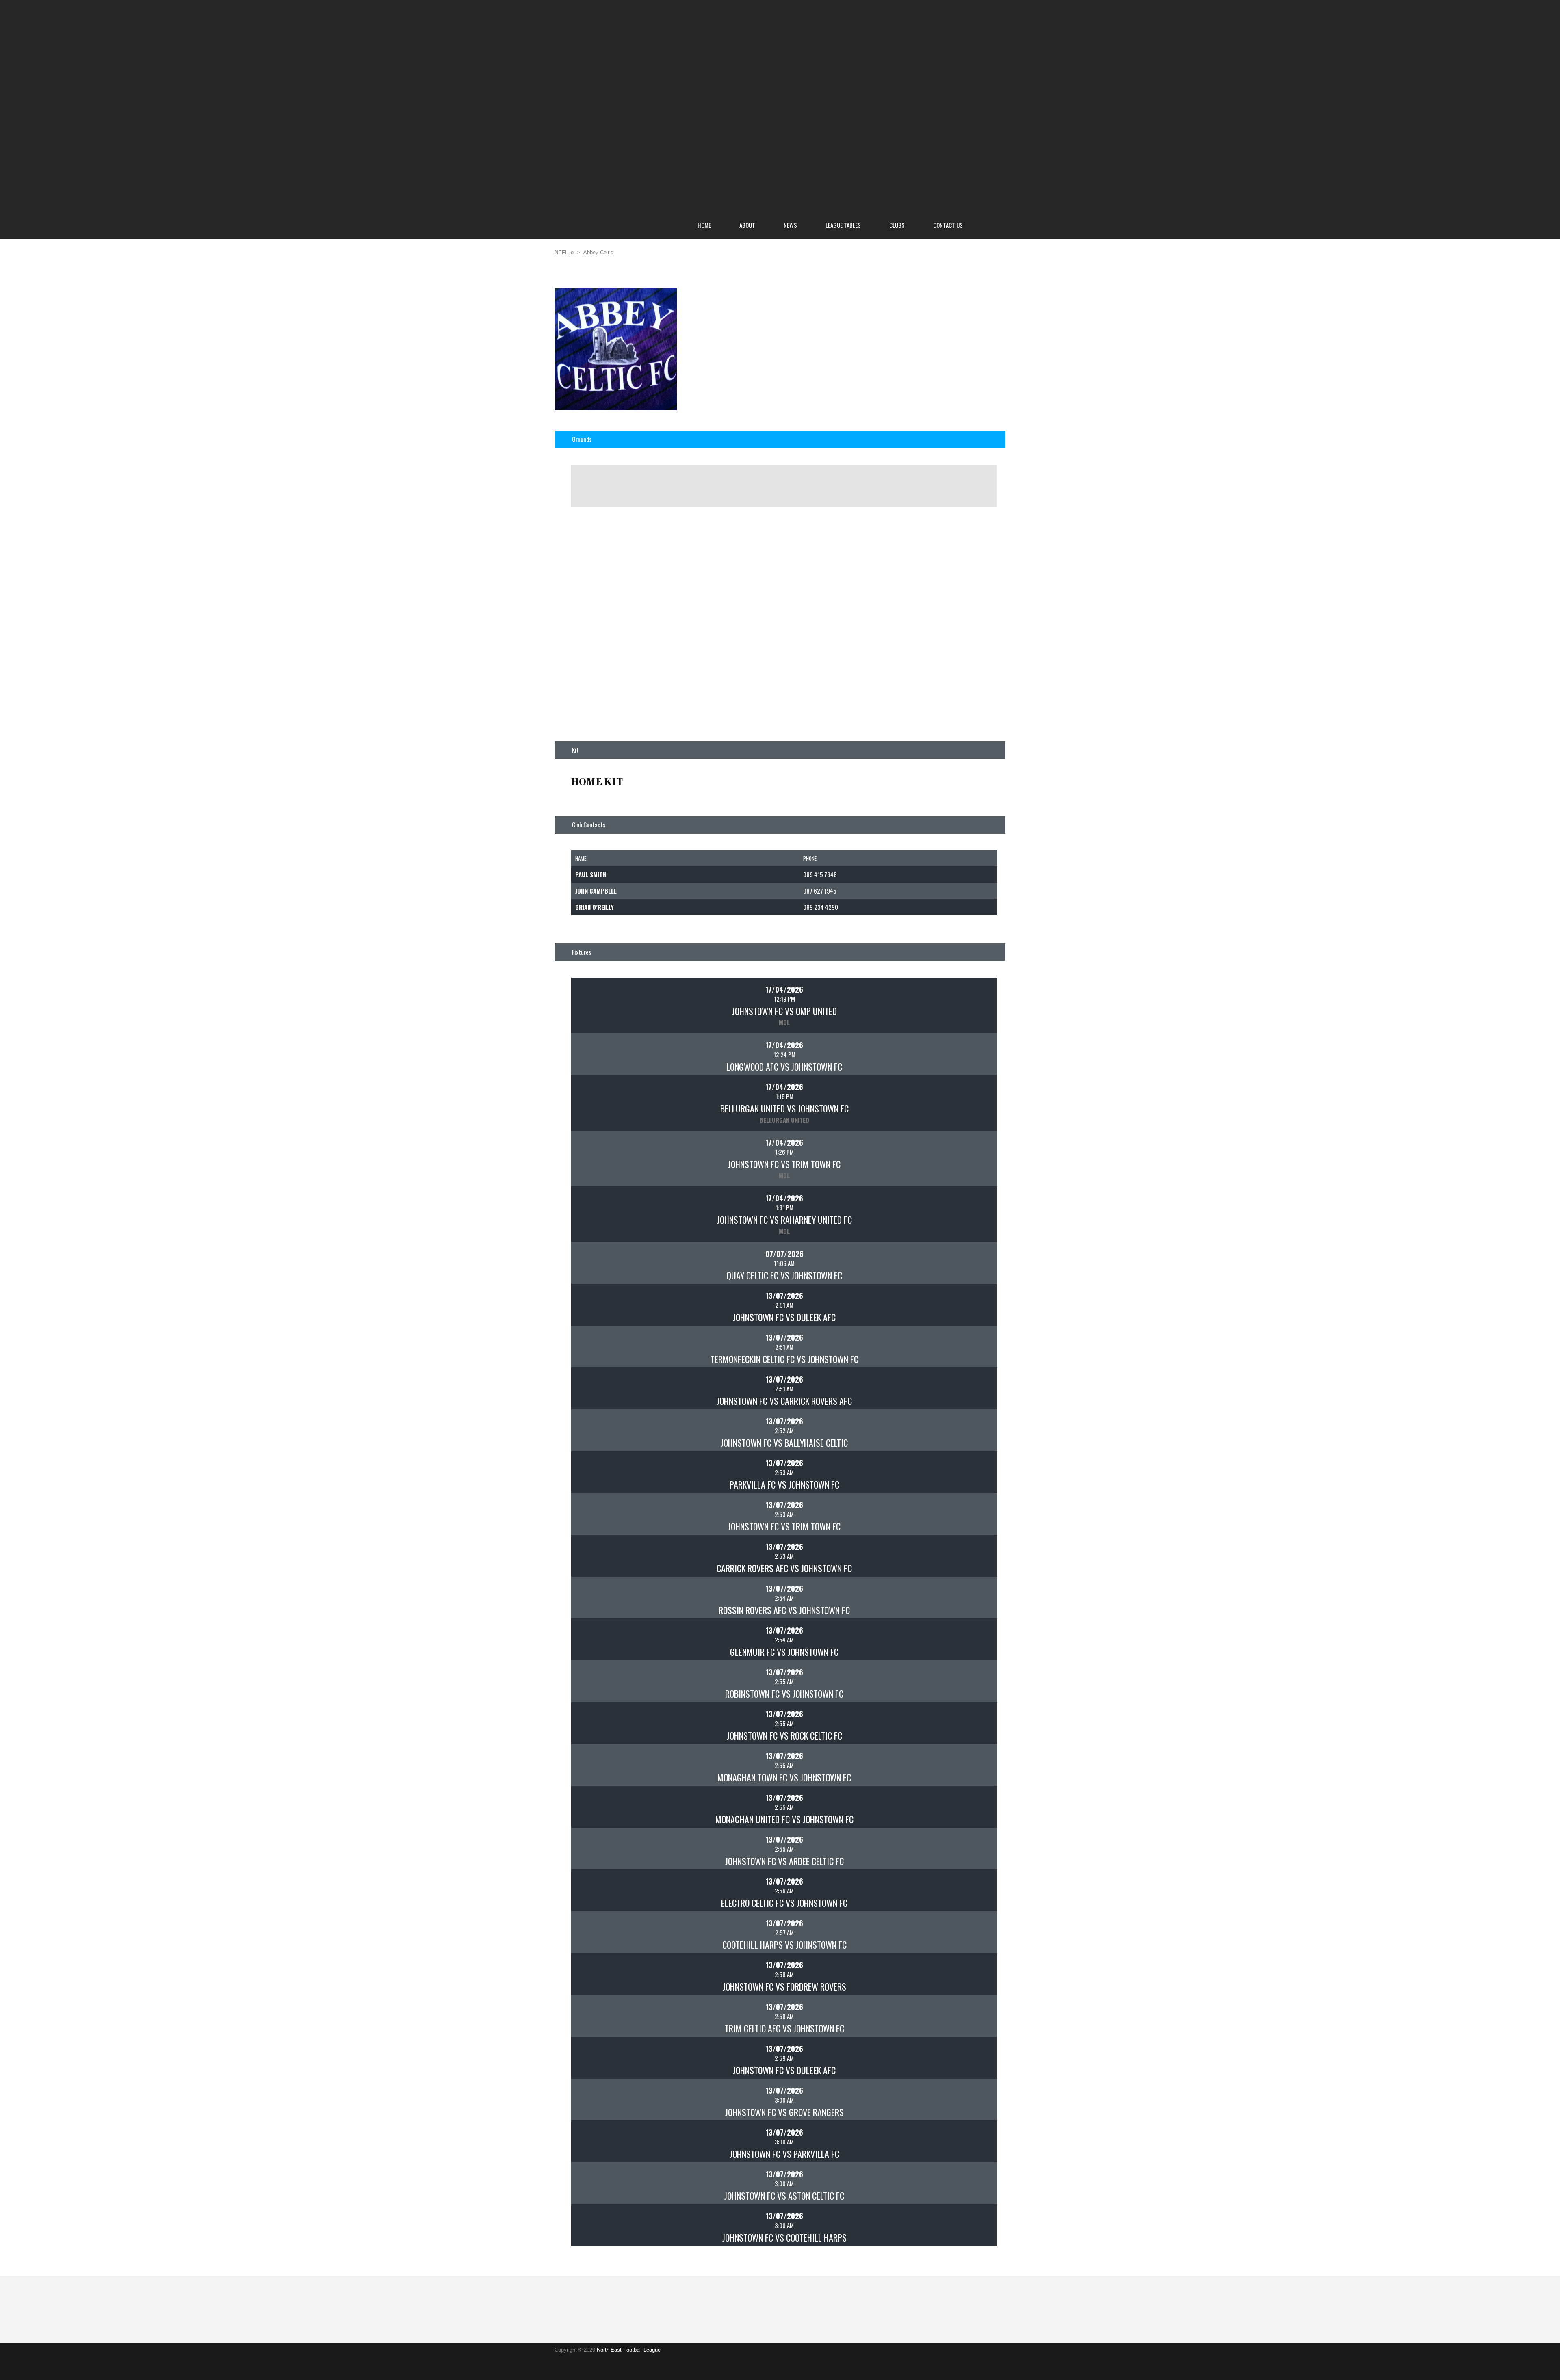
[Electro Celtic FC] (598, 1888)
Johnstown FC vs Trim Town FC (784, 1164)
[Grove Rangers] (971, 2097)
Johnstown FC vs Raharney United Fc (784, 1220)
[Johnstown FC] (598, 996)
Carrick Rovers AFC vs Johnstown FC (784, 1568)
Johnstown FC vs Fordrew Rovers (784, 1986)
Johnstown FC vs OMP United (784, 1011)
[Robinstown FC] (598, 1679)
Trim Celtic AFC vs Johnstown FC (784, 2028)
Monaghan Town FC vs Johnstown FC (784, 1777)
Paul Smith (591, 874)
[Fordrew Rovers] (971, 1971)
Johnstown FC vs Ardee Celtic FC (784, 1861)
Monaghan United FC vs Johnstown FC (784, 1819)
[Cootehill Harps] (598, 1930)
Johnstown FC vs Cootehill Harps (784, 2237)
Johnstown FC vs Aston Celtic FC (784, 2196)
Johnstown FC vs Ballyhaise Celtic (784, 1443)
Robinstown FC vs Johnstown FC (784, 1694)
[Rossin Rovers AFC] (598, 1595)
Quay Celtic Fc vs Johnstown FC (784, 1275)
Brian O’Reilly (595, 907)
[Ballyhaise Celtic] (971, 1428)
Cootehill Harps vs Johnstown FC (784, 1945)
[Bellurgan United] (598, 1093)
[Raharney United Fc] (971, 1205)
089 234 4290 (821, 907)
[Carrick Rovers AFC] (971, 1386)
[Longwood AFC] (598, 1052)
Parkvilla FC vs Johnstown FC (784, 1484)
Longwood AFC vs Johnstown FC (784, 1067)
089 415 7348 (820, 874)
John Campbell (596, 891)
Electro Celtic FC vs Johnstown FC (784, 1903)
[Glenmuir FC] (598, 1637)
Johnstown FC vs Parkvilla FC (784, 2154)
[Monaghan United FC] (598, 1804)
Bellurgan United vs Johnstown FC (784, 1108)
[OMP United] (971, 996)
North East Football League (629, 2350)
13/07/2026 (784, 1296)
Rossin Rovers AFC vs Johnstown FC (784, 1610)
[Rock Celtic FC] (971, 1720)
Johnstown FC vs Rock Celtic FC (784, 1735)
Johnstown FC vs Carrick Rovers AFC (784, 1401)
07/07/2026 (784, 1254)
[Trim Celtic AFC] (598, 2013)
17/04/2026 (784, 989)
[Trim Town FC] (971, 1149)
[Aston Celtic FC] (971, 2181)
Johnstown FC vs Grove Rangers (784, 2112)
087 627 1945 (820, 891)
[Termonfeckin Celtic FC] (598, 1344)
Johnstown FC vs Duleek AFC (784, 1317)
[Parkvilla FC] (598, 1469)
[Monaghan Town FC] (598, 1762)
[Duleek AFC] (971, 1302)
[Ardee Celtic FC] (971, 1846)
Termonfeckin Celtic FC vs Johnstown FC (784, 1359)
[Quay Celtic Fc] (598, 1260)
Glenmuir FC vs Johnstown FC (784, 1652)
